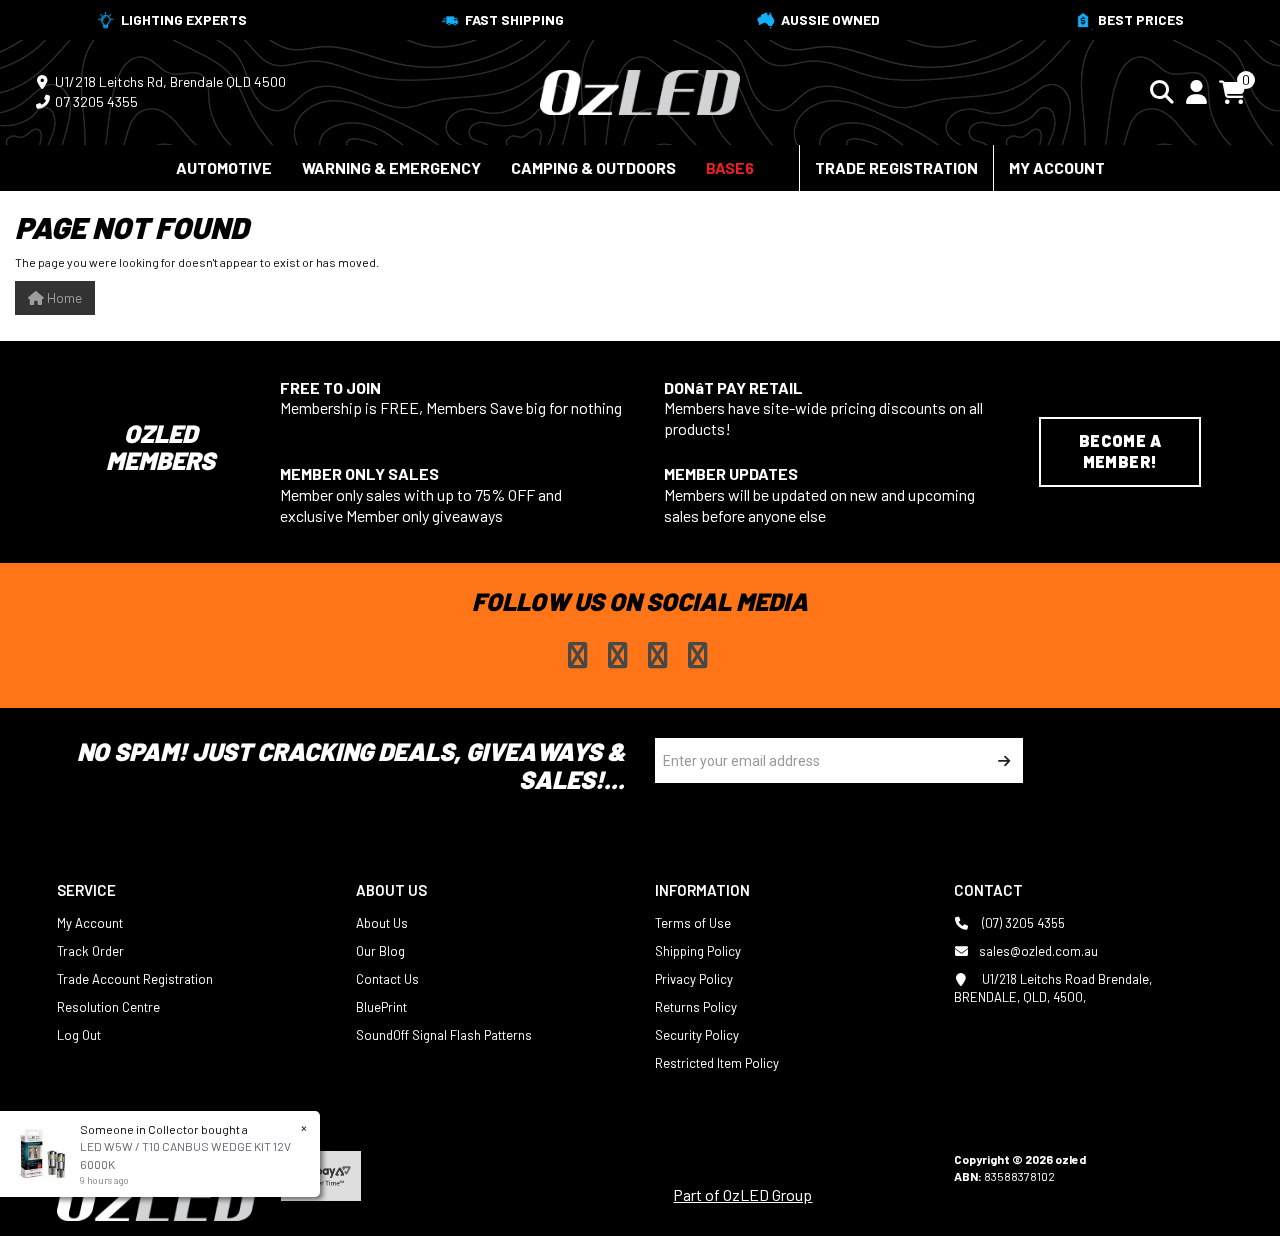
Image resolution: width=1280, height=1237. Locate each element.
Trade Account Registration (135, 979)
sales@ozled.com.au (1038, 951)
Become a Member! (1120, 451)
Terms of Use (693, 923)
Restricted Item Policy (717, 1063)
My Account (1057, 167)
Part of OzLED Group (742, 1194)
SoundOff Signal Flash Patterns (444, 1035)
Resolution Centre (108, 1007)
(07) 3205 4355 (1022, 923)
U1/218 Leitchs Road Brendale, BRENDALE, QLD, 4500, (1053, 988)
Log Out (79, 1035)
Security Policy (697, 1035)
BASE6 (730, 167)
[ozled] (640, 90)
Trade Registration (896, 167)
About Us (382, 923)
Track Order (90, 951)
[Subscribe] (1000, 760)
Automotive (224, 167)
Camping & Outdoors (593, 167)
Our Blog (380, 951)
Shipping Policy (698, 951)
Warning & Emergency (391, 167)
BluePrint (381, 1007)
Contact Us (387, 979)
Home (63, 297)
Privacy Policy (694, 979)
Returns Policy (696, 1007)
